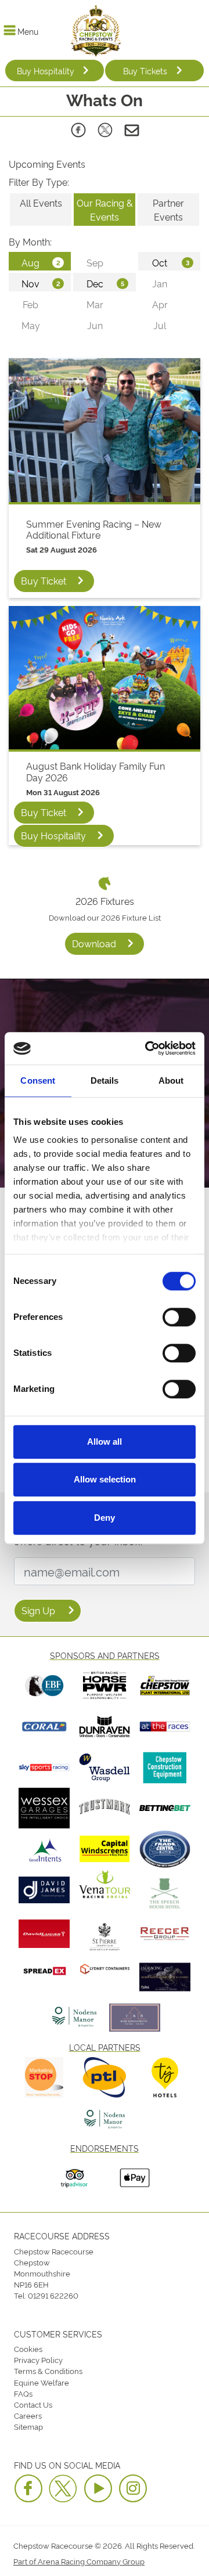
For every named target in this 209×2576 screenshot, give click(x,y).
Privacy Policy (38, 2359)
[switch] (179, 1317)
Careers (28, 2415)
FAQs (23, 2393)
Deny (105, 1518)
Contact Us (33, 2404)
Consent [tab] (38, 1080)
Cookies (28, 2348)
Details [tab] (105, 1080)
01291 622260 (53, 2295)
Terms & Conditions (48, 2371)
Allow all (105, 1442)
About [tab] (171, 1080)
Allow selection (105, 1479)
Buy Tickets (145, 71)
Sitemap (28, 2426)
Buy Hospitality (46, 71)
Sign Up (38, 1610)
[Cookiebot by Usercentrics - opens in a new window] (147, 1048)
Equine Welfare (42, 2382)
